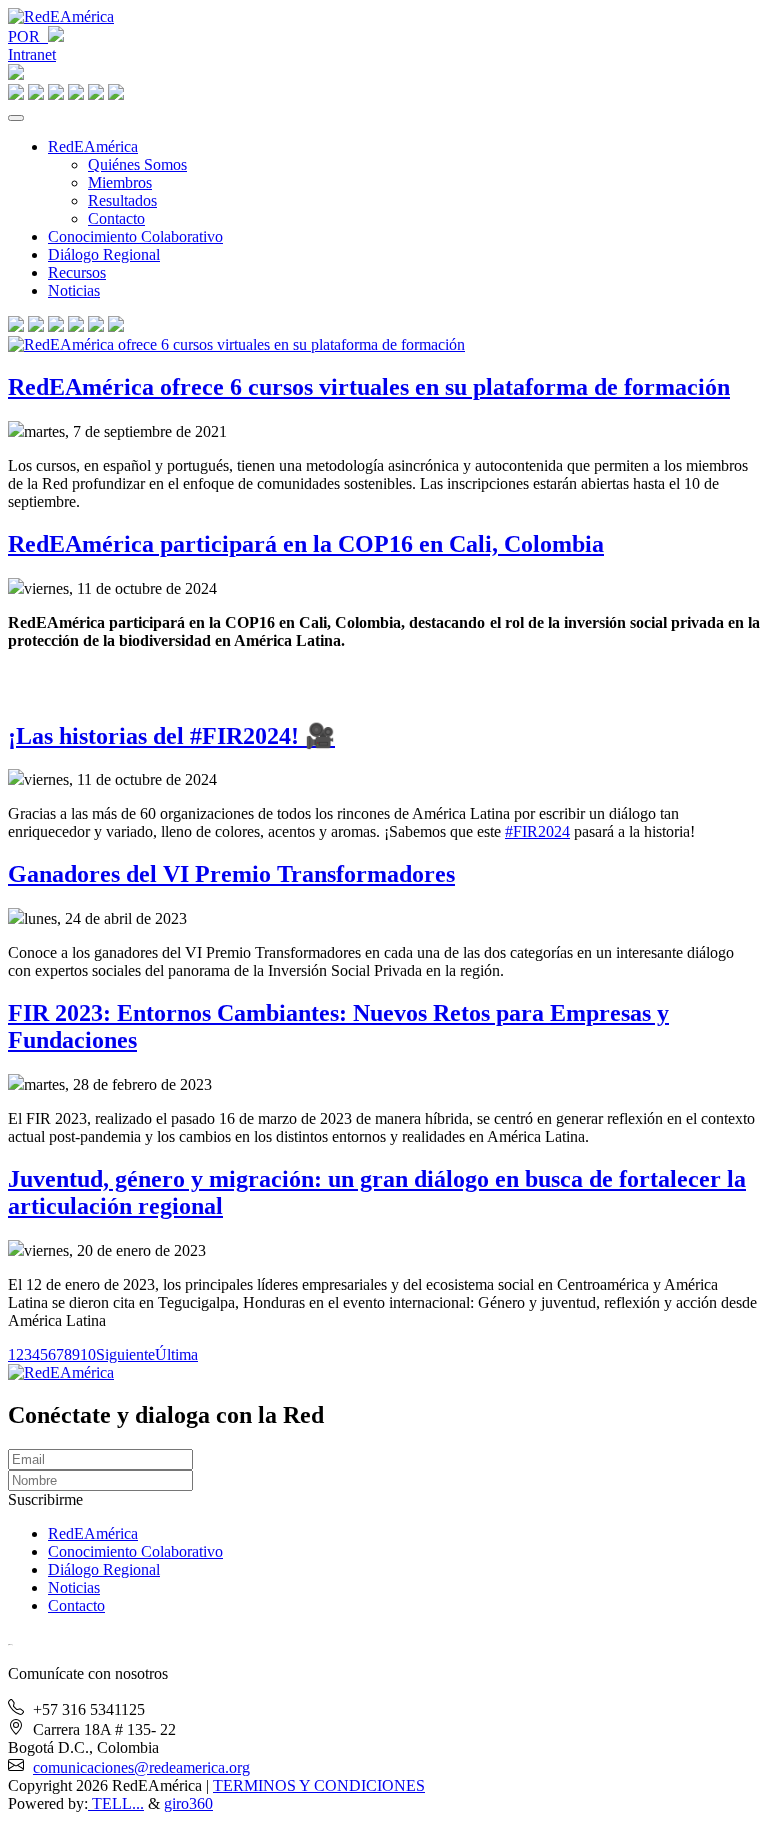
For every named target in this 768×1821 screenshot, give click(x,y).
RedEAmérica (93, 146)
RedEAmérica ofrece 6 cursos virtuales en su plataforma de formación (369, 387)
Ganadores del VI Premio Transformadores (231, 874)
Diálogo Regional (104, 254)
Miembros (120, 182)
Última (176, 1354)
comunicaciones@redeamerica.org (141, 1767)
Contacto (116, 218)
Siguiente (125, 1354)
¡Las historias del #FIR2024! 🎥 (171, 736)
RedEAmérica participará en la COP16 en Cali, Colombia (306, 544)
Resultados (122, 200)
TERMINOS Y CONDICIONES (319, 1785)
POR (28, 36)
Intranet (32, 54)
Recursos (77, 272)
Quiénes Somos (137, 164)
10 (88, 1354)
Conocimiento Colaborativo (135, 236)
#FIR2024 (537, 831)
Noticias (74, 290)
